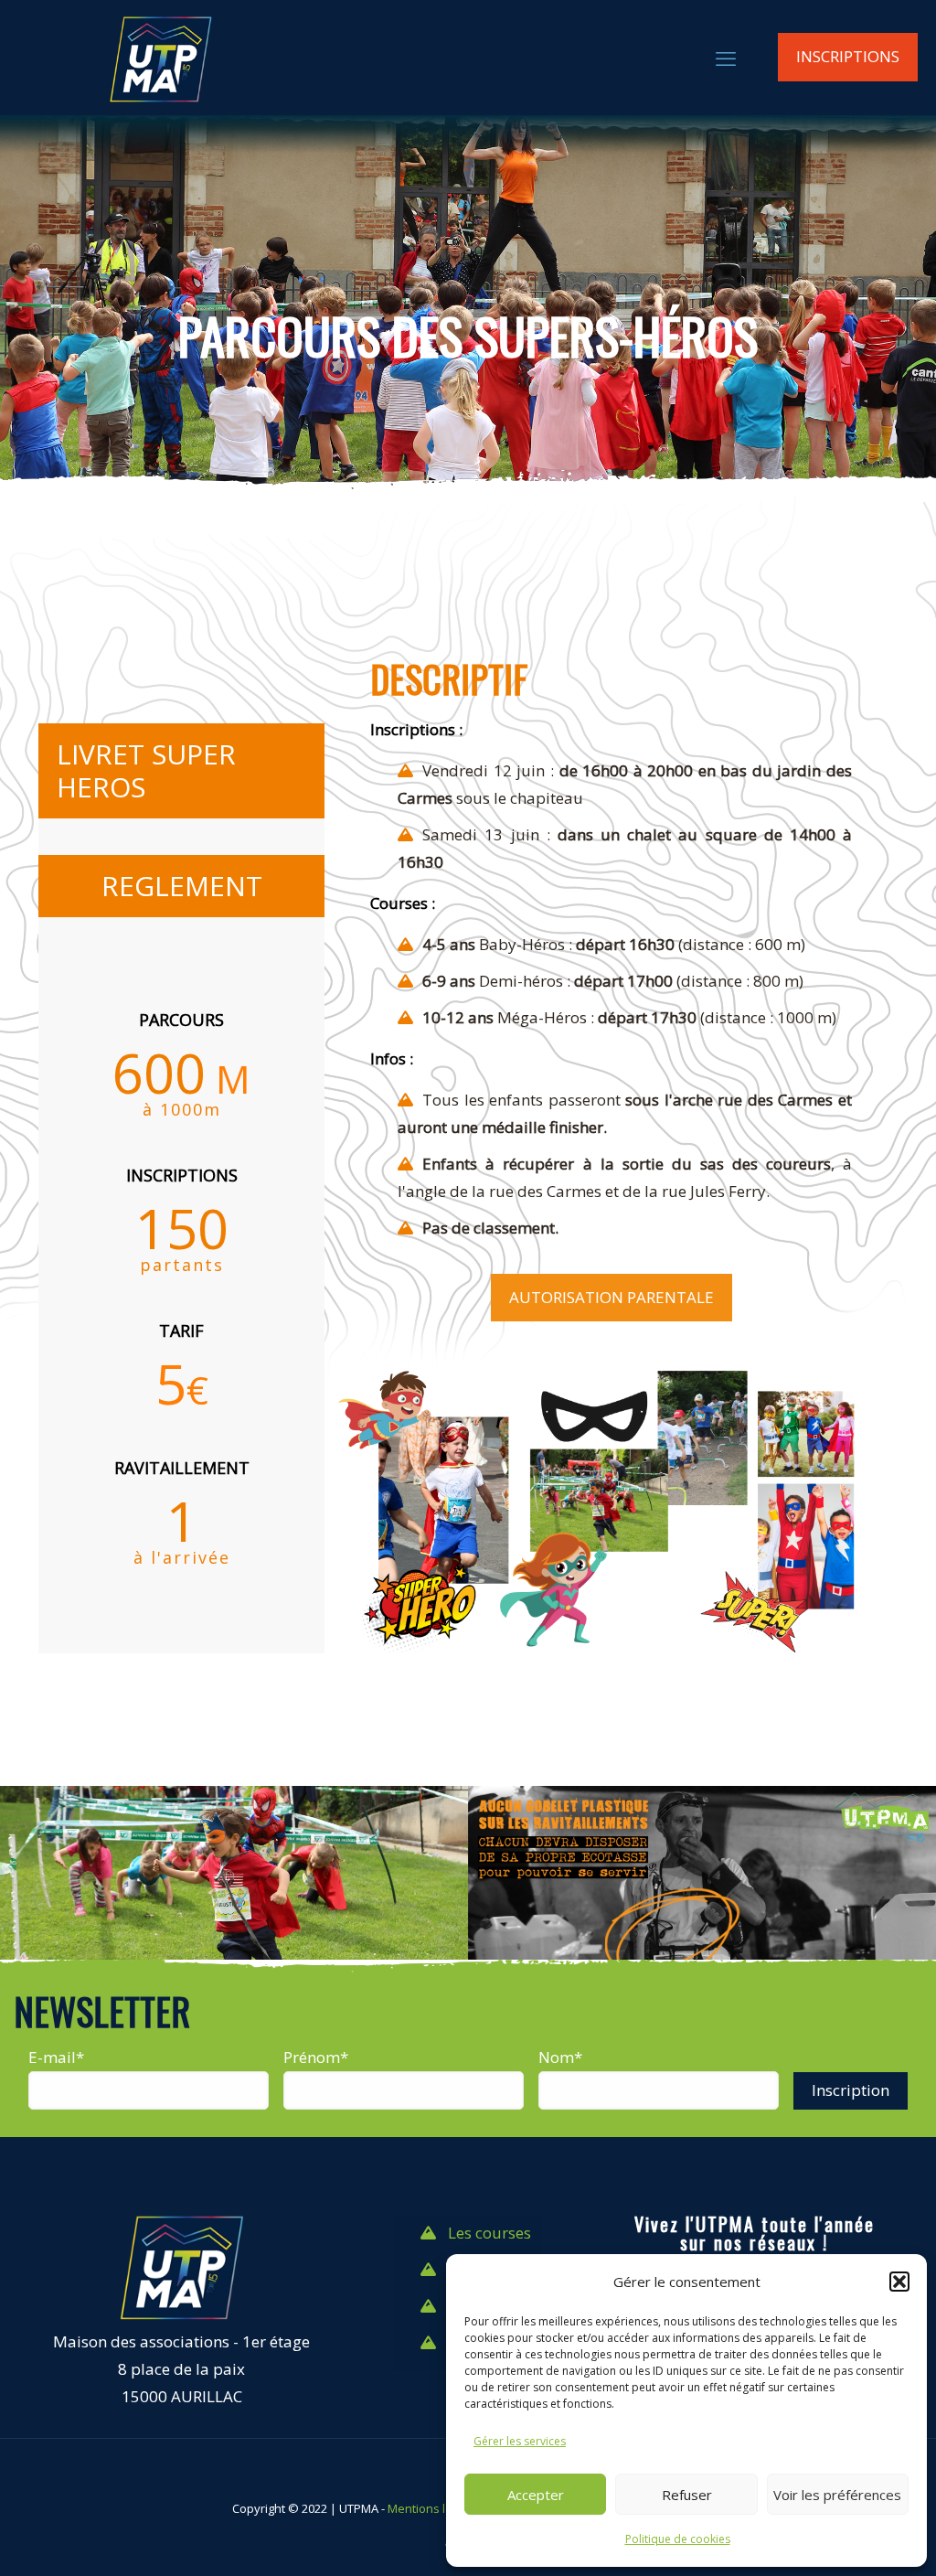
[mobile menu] (726, 58)
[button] (899, 2282)
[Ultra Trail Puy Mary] (160, 57)
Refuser (687, 2495)
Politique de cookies (678, 2539)
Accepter (536, 2495)
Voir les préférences (837, 2495)
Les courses (489, 2233)
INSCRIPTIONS (848, 56)
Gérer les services (520, 2441)
